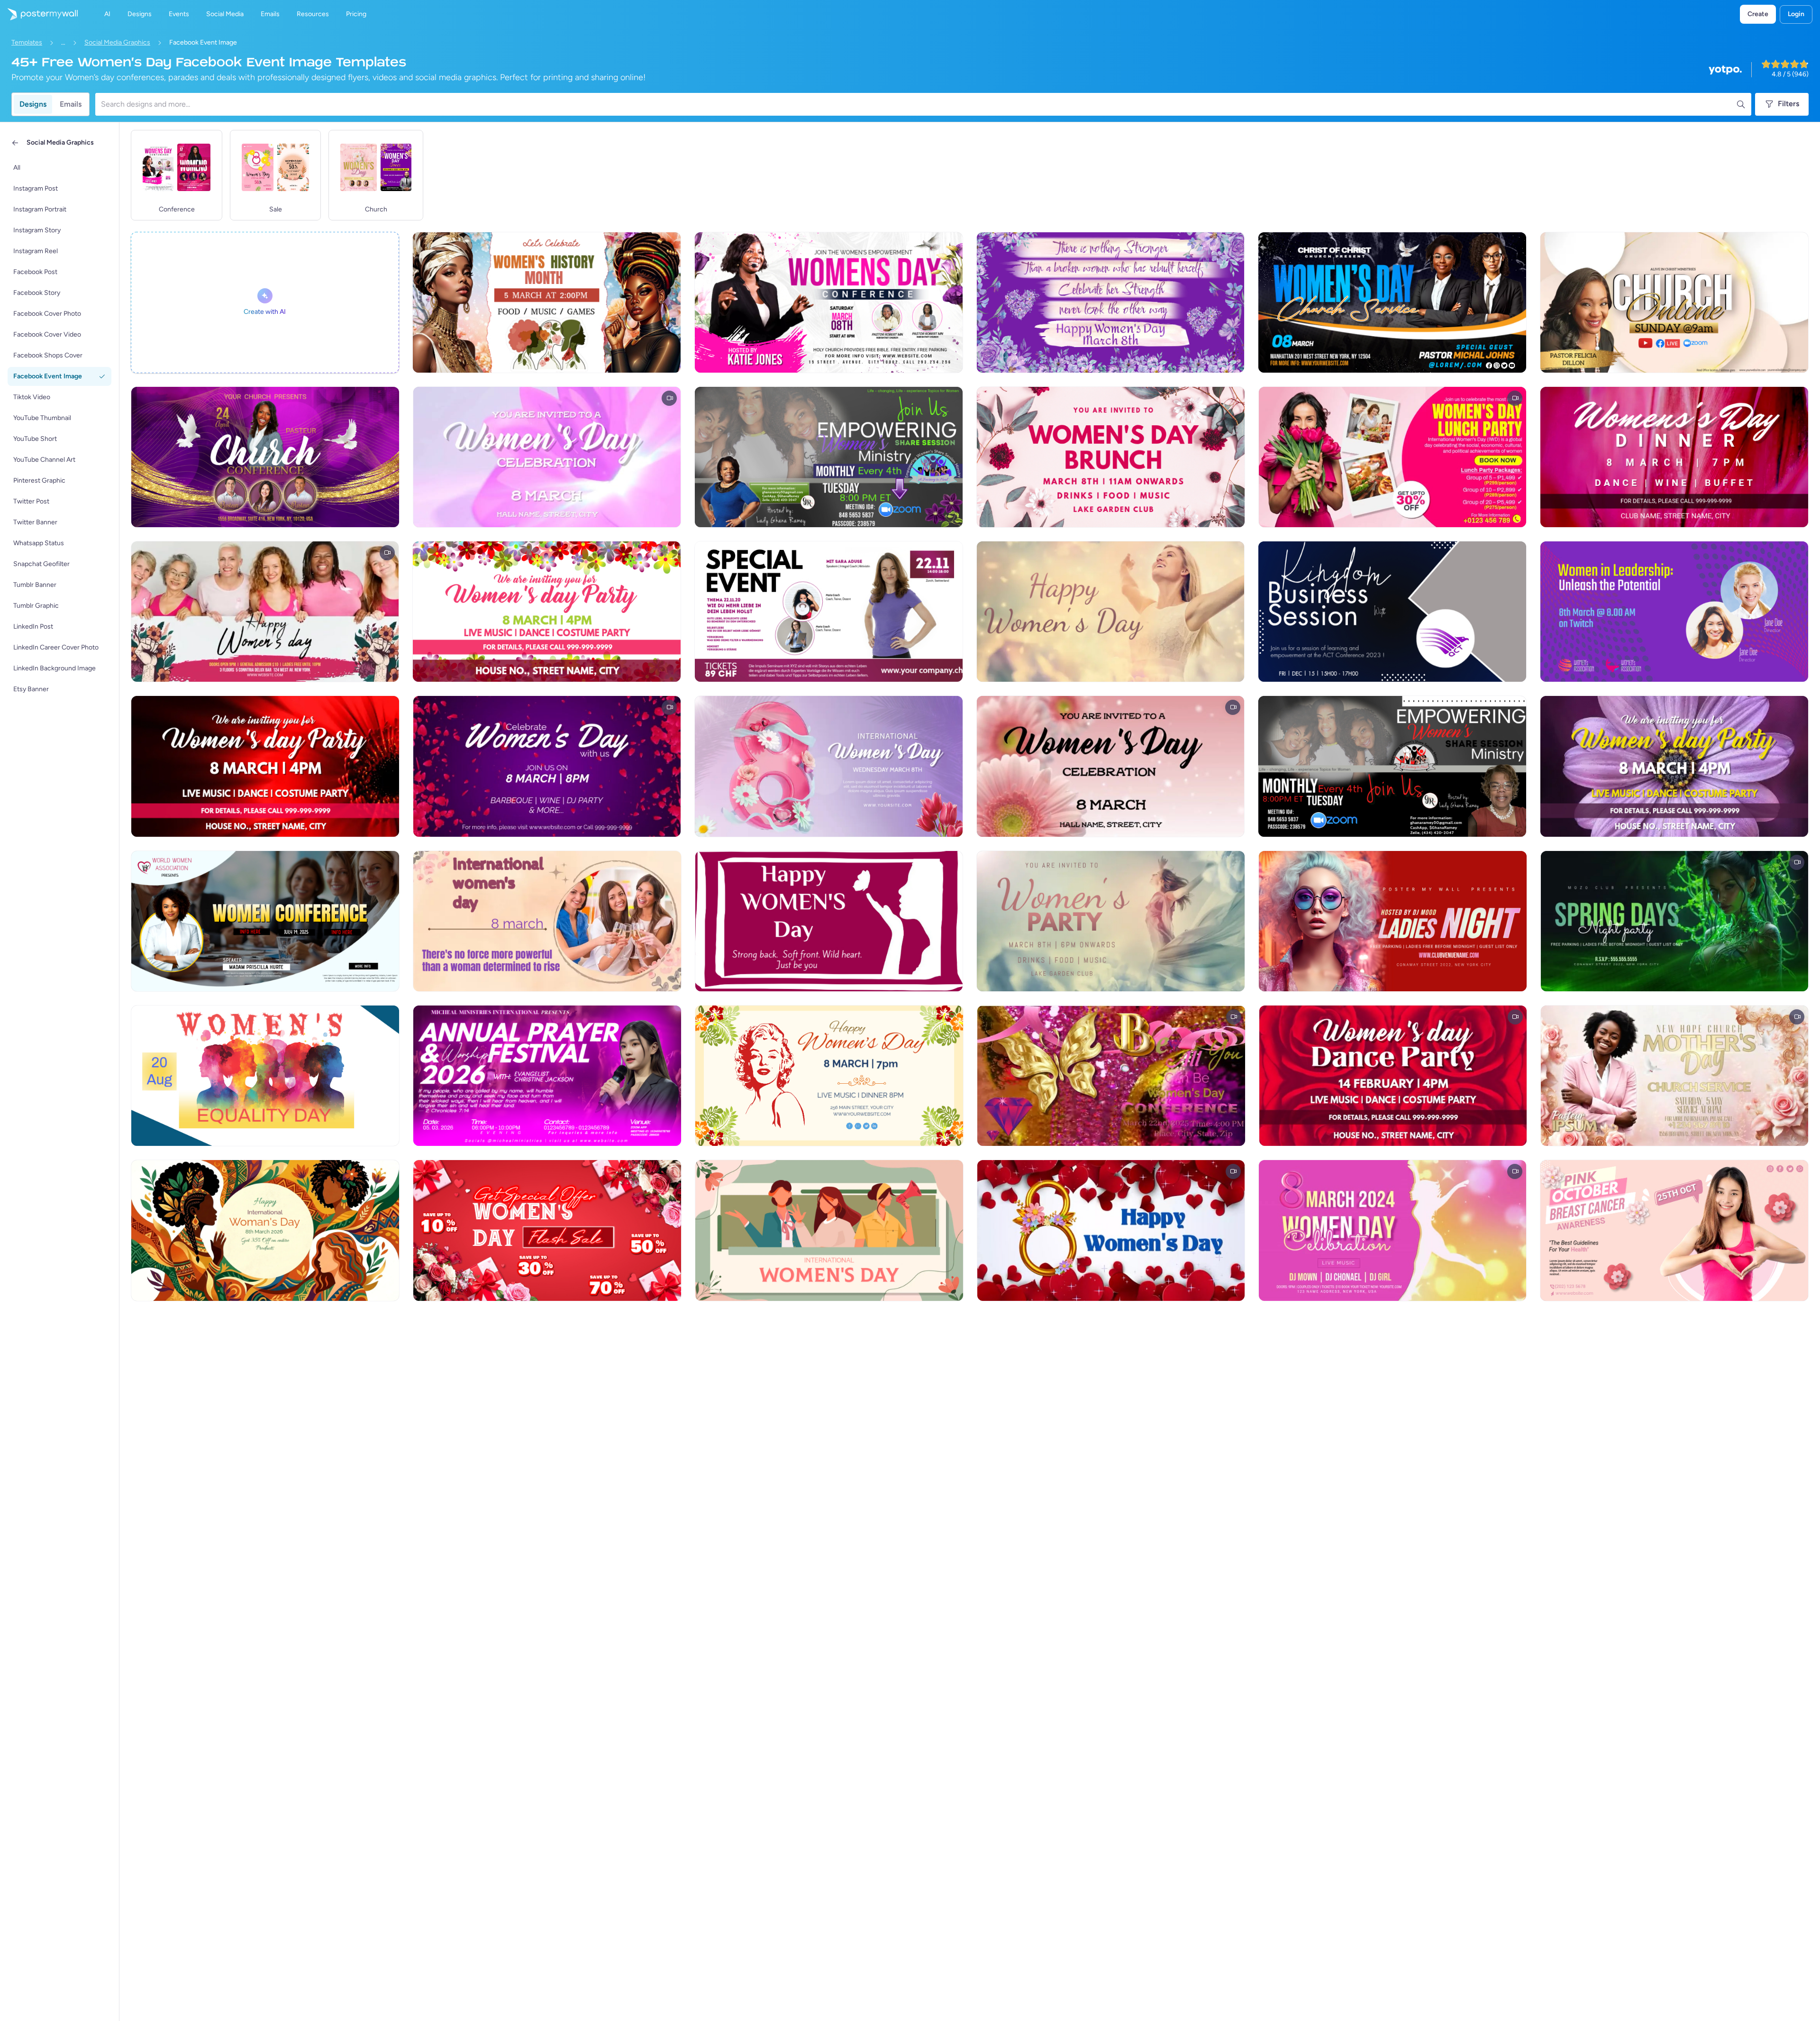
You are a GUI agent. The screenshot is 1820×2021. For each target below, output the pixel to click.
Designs (33, 104)
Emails (71, 104)
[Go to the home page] (39, 14)
